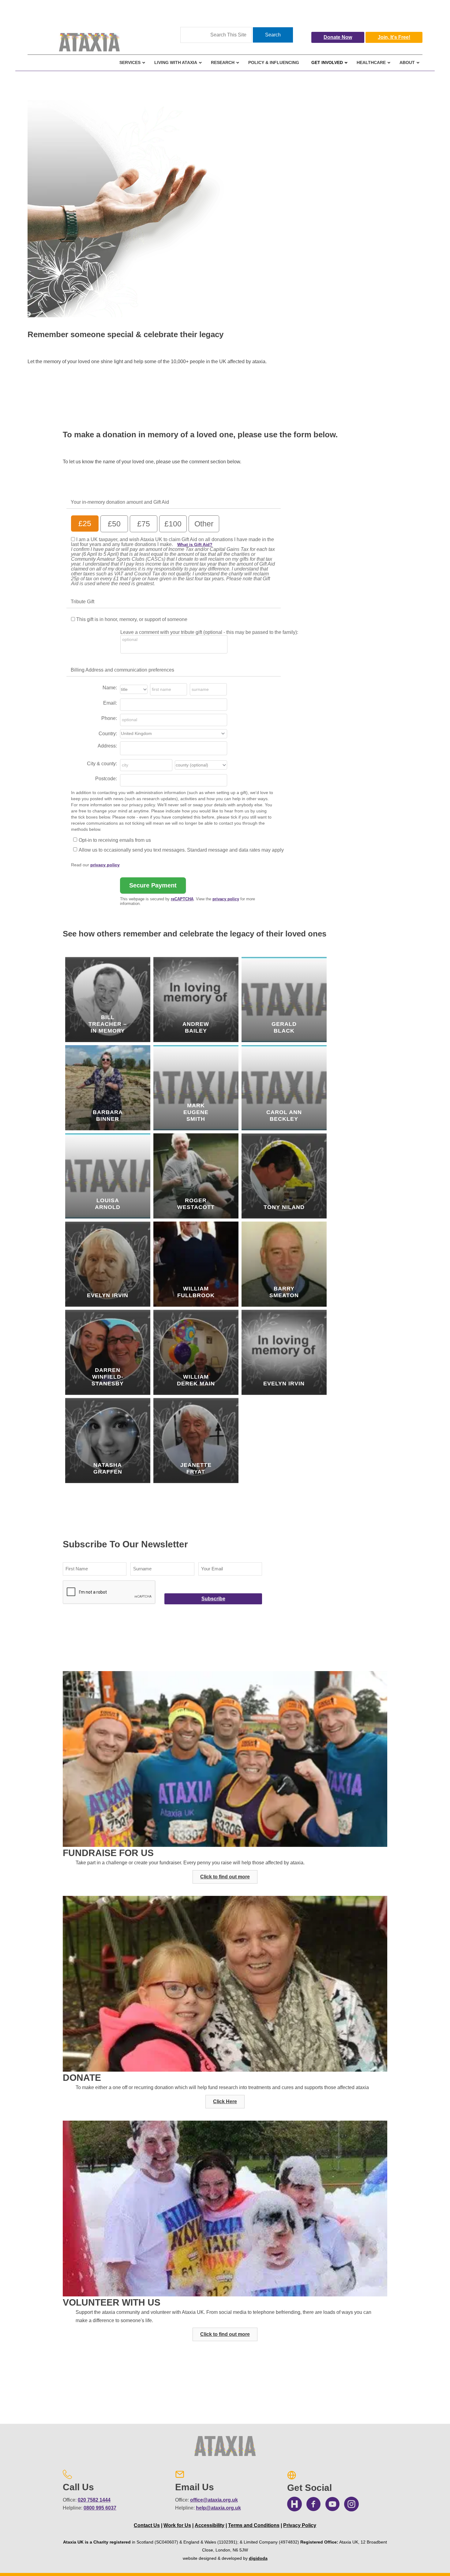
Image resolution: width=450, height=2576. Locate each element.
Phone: (109, 718)
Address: (107, 746)
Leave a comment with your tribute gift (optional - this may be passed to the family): (209, 632)
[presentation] (109, 1592)
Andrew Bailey (196, 1027)
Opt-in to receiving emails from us (115, 840)
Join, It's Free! (394, 37)
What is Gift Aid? (195, 544)
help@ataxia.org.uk (218, 2508)
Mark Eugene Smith (196, 1112)
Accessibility (210, 2525)
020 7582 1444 (94, 2500)
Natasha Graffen (108, 1468)
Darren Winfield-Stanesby (108, 1377)
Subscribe (213, 1599)
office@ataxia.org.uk (214, 2500)
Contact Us (147, 2525)
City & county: (102, 764)
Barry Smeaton (284, 1292)
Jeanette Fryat (196, 1468)
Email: (110, 703)
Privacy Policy (300, 2525)
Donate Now (338, 37)
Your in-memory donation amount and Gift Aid (120, 502)
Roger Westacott (196, 1204)
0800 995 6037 (100, 2508)
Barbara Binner (108, 1116)
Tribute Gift (82, 602)
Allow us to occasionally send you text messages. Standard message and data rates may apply (181, 850)
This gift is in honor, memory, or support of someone (132, 619)
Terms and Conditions (254, 2525)
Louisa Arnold (108, 1204)
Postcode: (106, 779)
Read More (112, 1040)
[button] (225, 1877)
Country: (108, 734)
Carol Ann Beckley (284, 1116)
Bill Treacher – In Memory (108, 1024)
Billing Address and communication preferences (122, 670)
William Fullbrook (196, 1292)
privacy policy (105, 865)
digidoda (258, 2558)
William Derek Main (196, 1380)
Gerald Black (284, 1027)
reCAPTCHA (182, 899)
